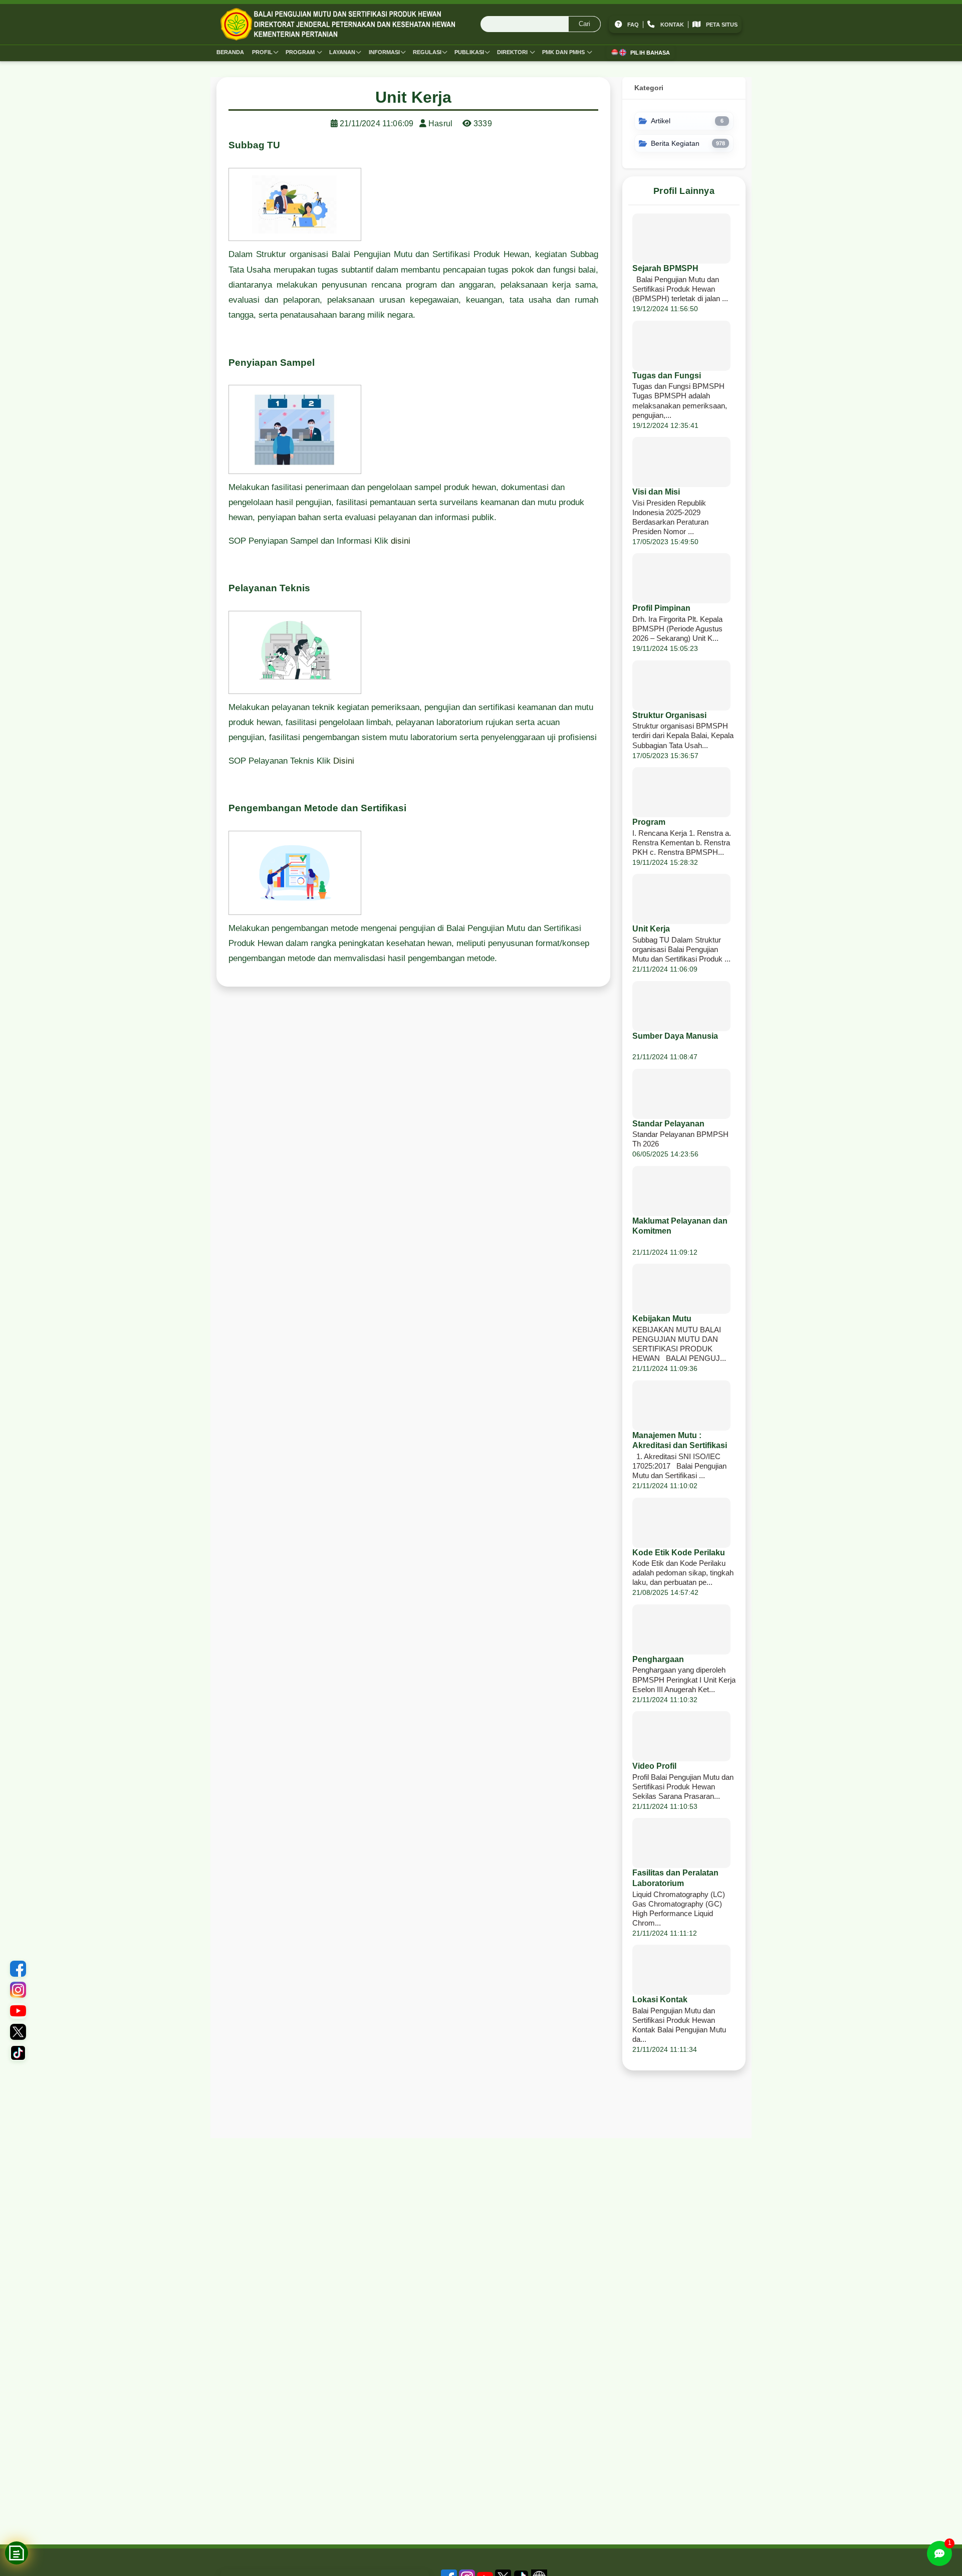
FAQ (633, 25)
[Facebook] (18, 1969)
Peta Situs (722, 25)
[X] (18, 2032)
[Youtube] (18, 2011)
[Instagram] (18, 1990)
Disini (344, 761)
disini (401, 541)
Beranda (230, 52)
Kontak (672, 25)
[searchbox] (541, 25)
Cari (584, 24)
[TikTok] (18, 2053)
